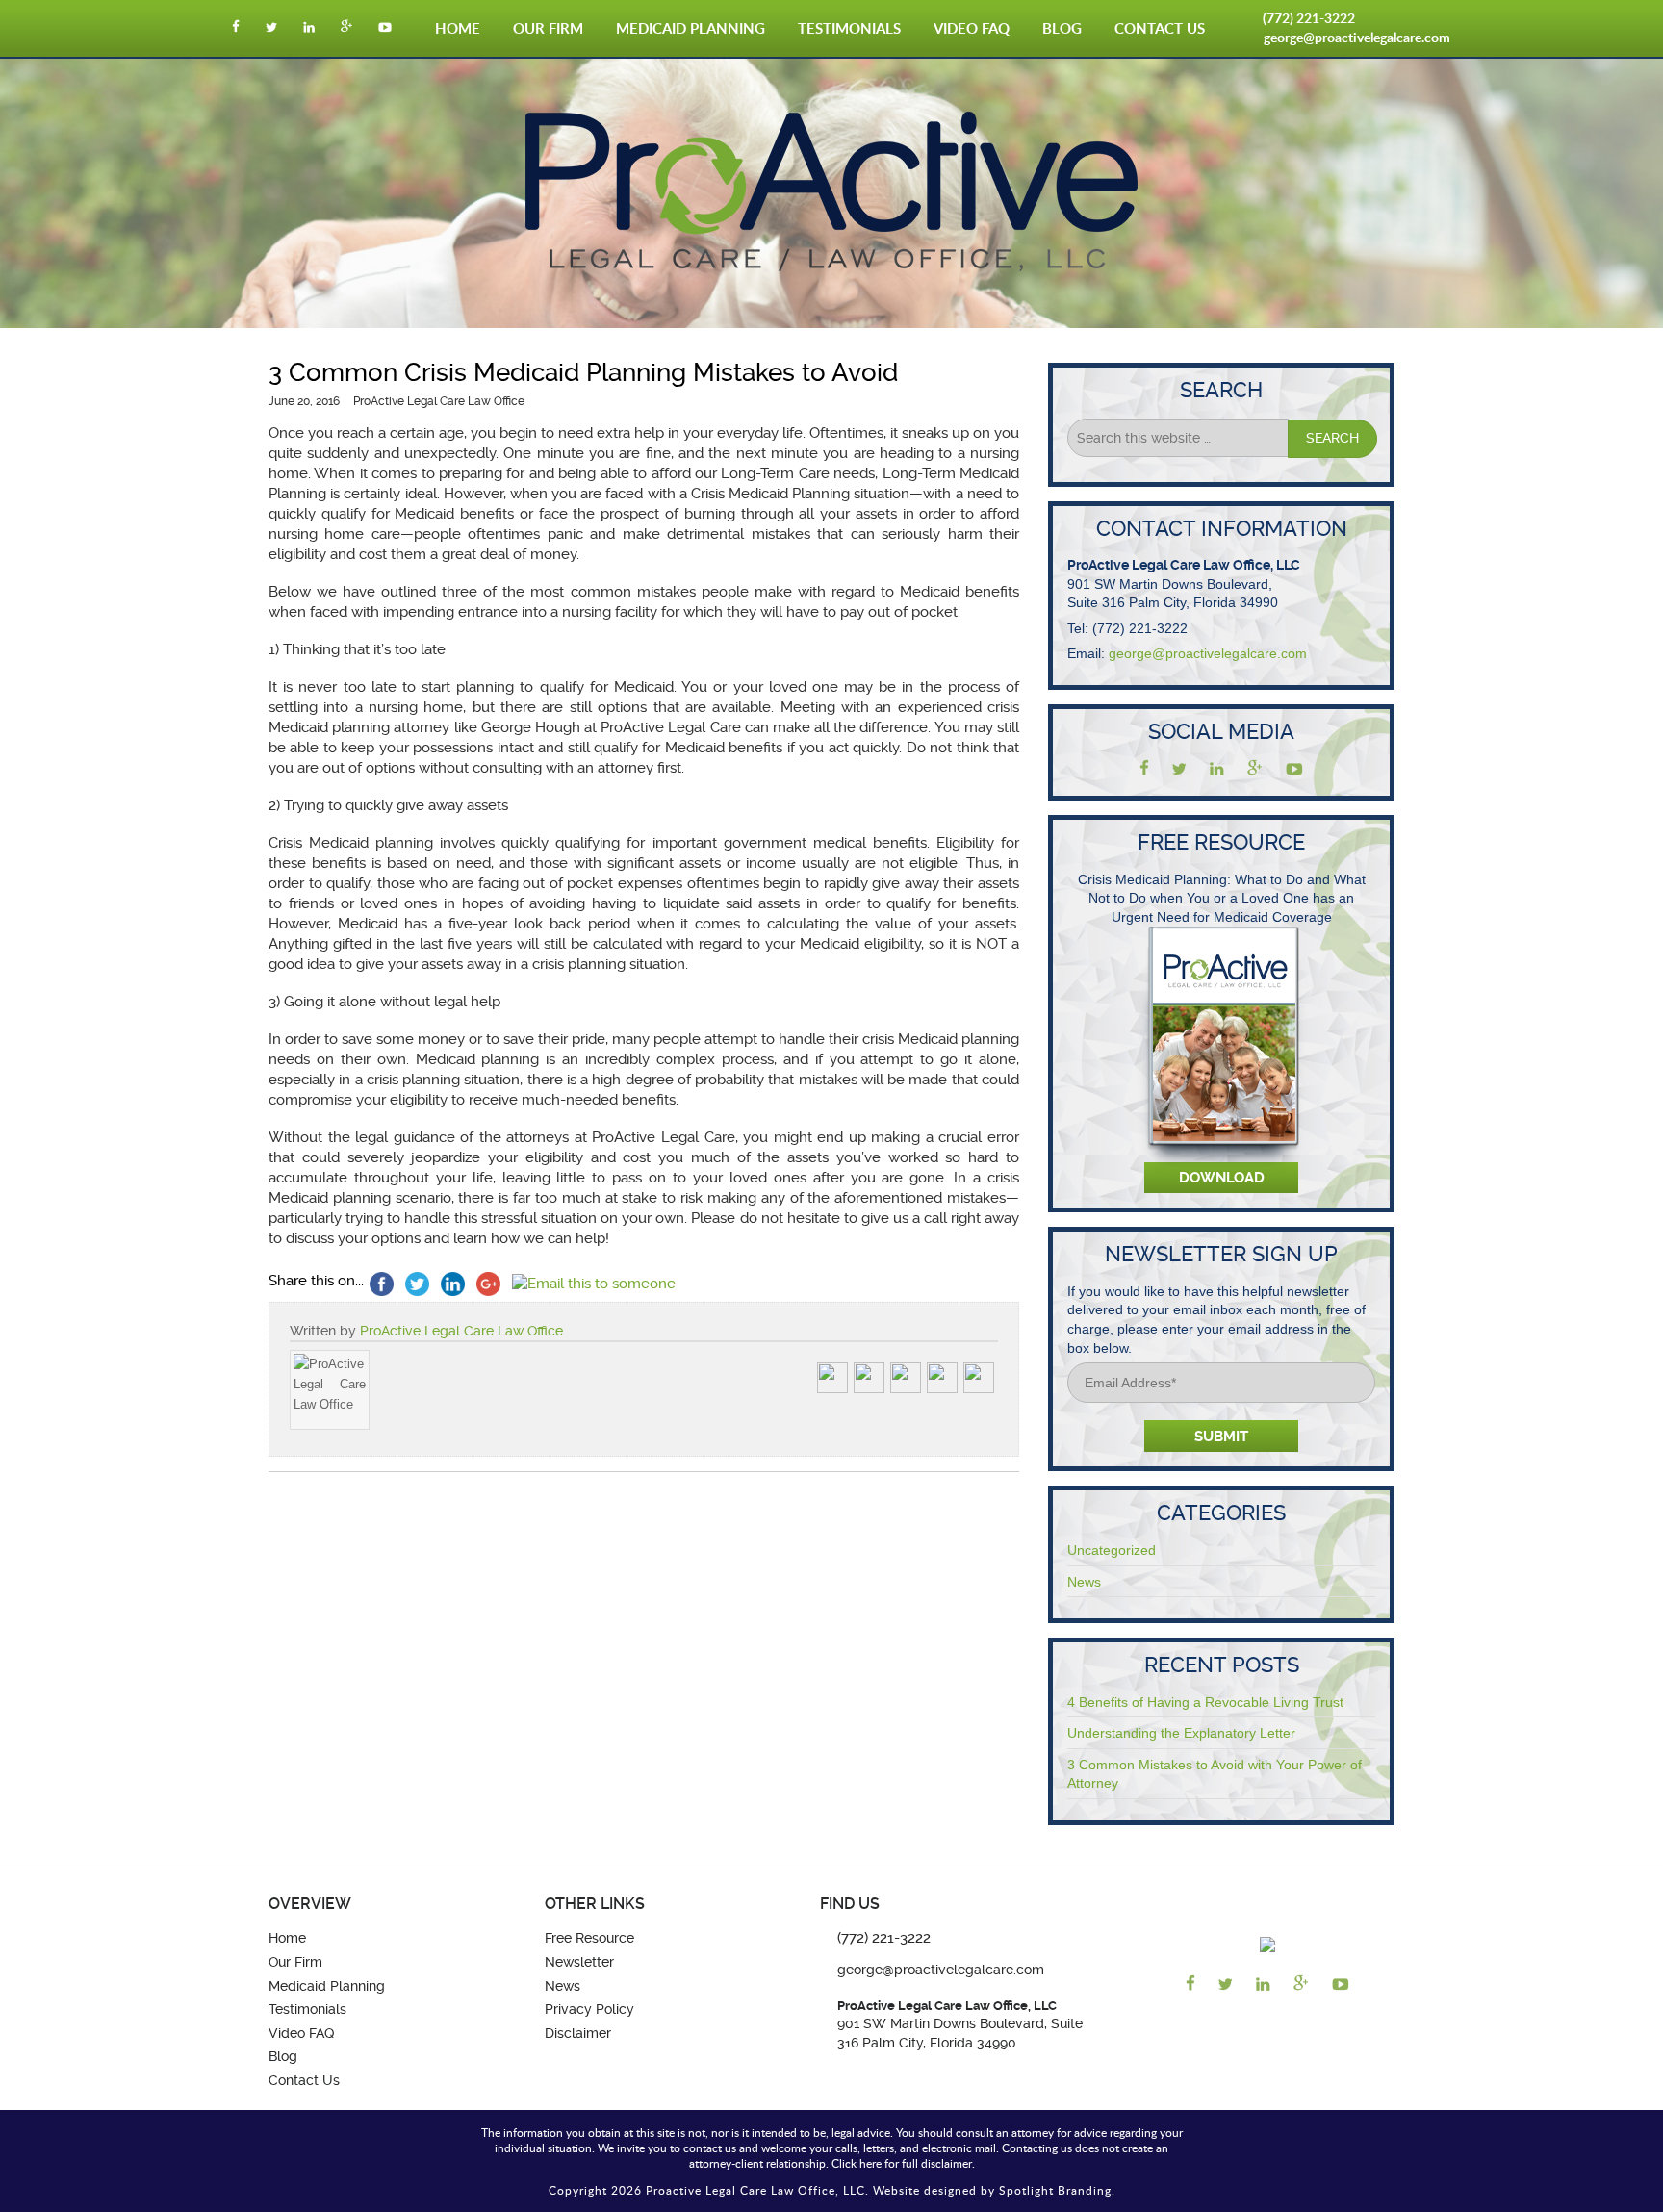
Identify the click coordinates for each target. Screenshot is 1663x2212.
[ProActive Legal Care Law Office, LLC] (831, 267)
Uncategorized (1112, 1550)
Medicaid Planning (691, 28)
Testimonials (849, 28)
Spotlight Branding (1055, 2190)
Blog (1062, 28)
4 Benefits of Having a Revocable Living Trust (1205, 1702)
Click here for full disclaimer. (903, 2163)
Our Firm (548, 28)
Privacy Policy (589, 2009)
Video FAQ (972, 28)
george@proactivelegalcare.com (1357, 37)
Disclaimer (578, 2033)
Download (1222, 1178)
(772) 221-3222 (1309, 18)
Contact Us (1160, 28)
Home (458, 28)
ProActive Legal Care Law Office (461, 1331)
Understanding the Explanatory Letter (1181, 1733)
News (1084, 1582)
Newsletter (579, 1962)
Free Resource (589, 1938)
